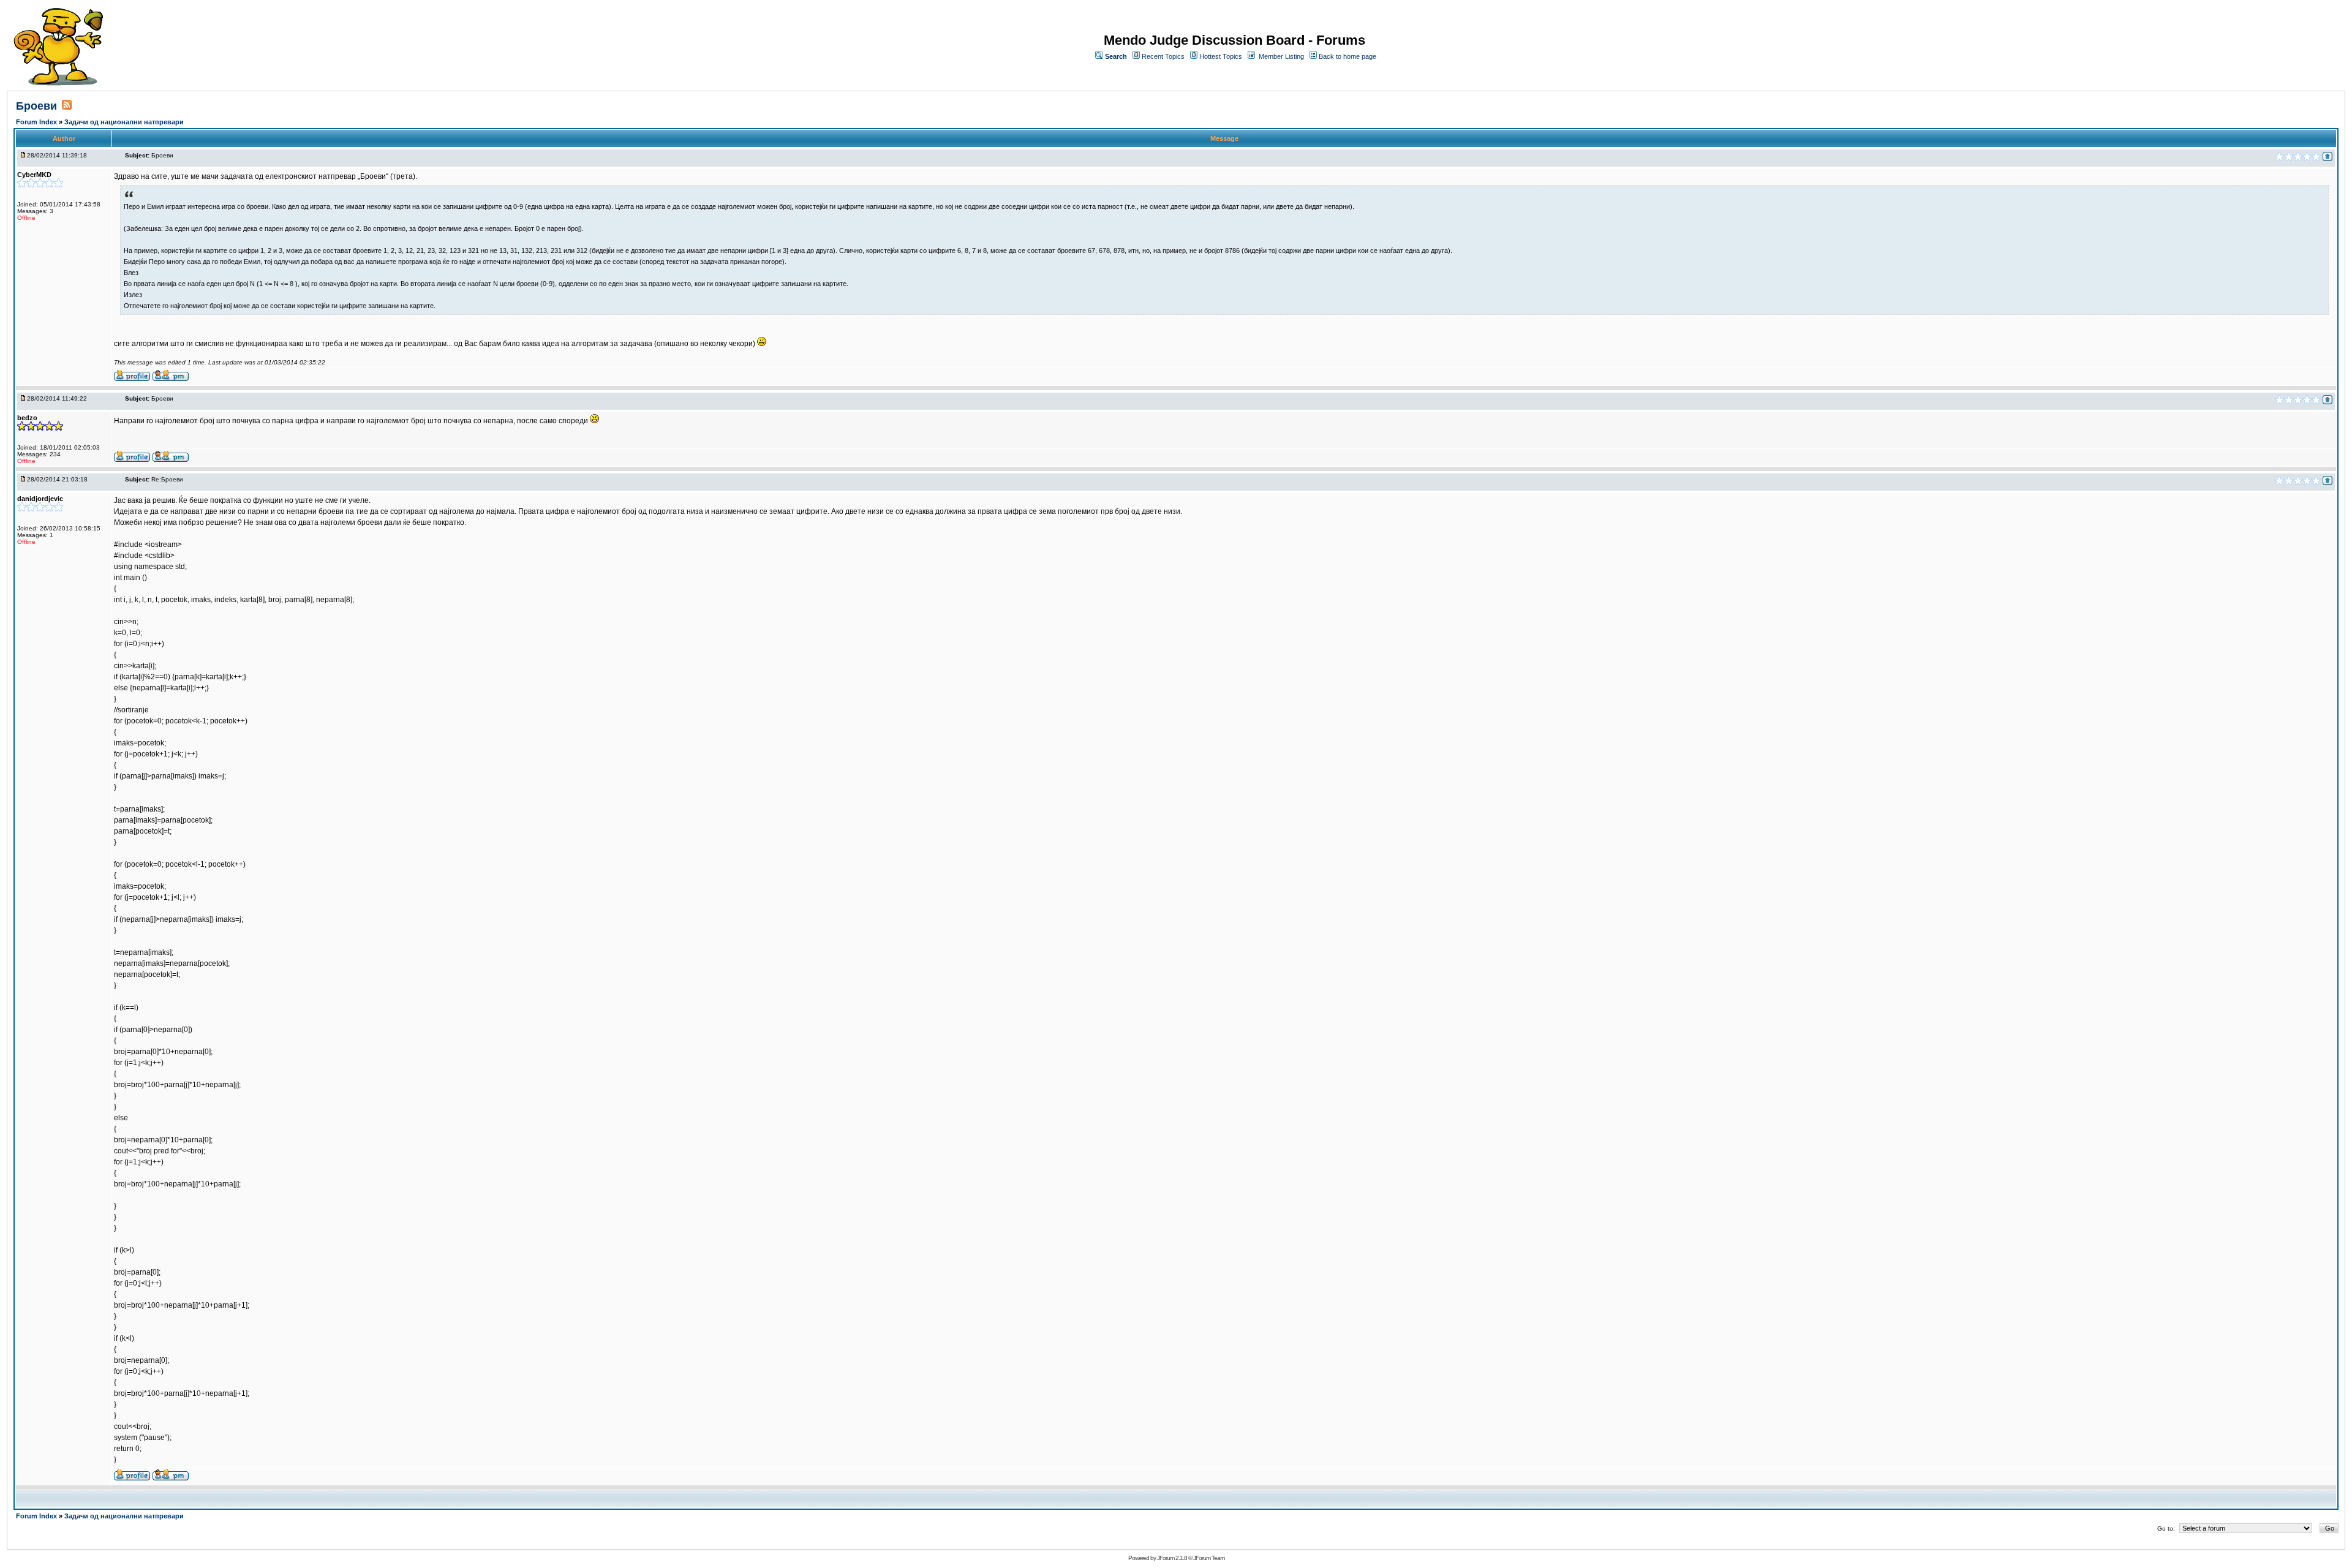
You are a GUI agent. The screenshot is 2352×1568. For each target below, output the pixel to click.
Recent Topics (1163, 56)
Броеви (36, 106)
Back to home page (1347, 56)
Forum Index (37, 122)
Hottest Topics (1221, 56)
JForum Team (1209, 1558)
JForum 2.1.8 (1172, 1558)
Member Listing (1281, 56)
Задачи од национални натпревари (124, 122)
